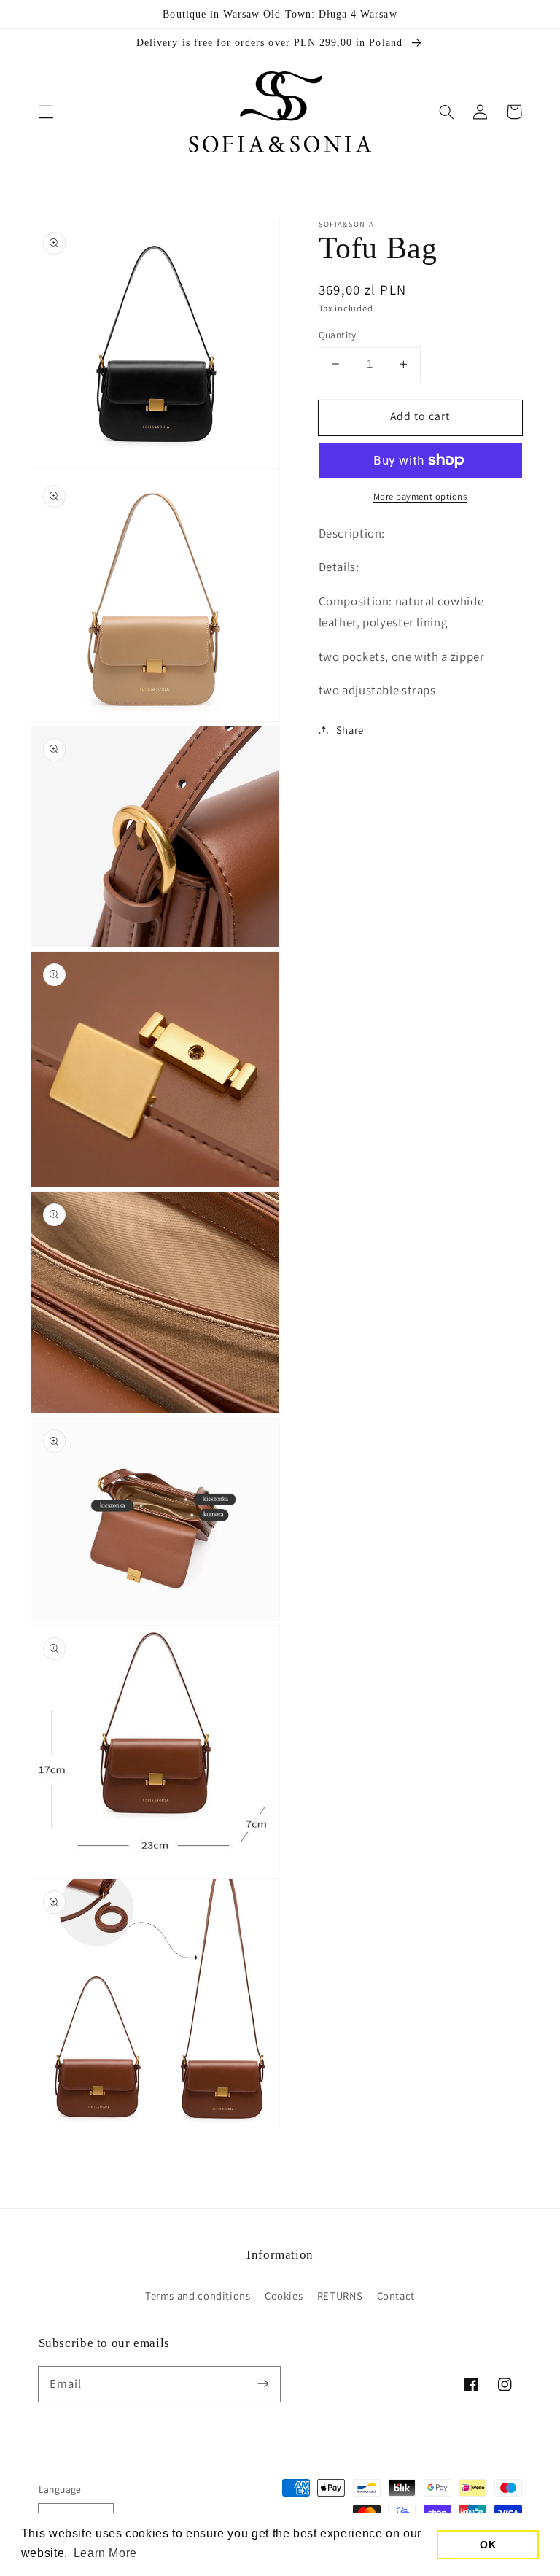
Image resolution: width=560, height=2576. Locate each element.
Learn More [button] (105, 2553)
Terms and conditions (198, 2296)
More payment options (420, 496)
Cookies (284, 2296)
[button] (46, 112)
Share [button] (350, 730)
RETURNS (340, 2296)
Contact (396, 2296)
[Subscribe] (263, 2383)
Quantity (338, 335)
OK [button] (488, 2545)
